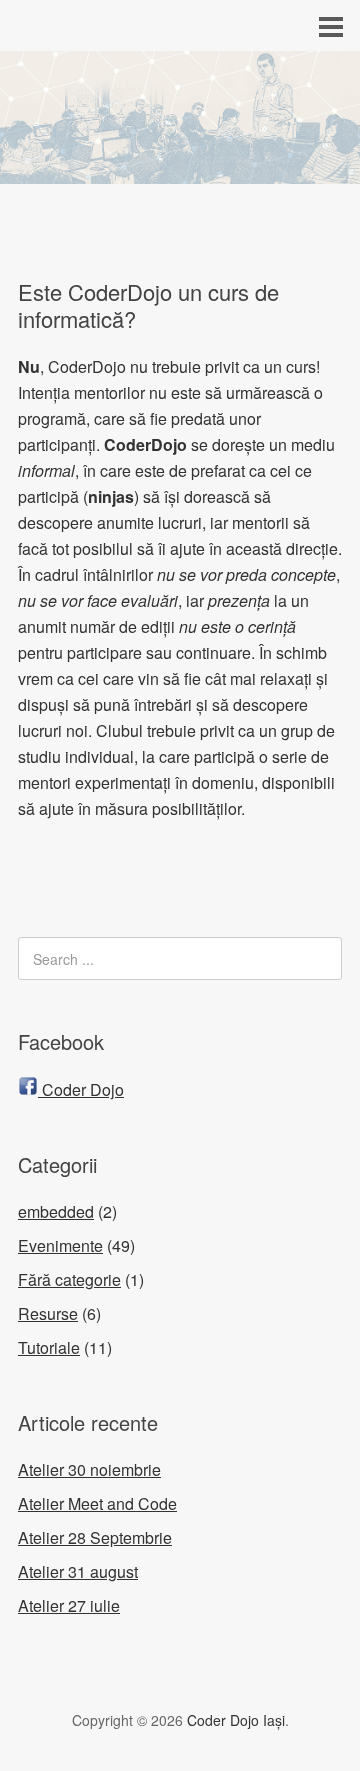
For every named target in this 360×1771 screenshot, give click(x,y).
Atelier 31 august (78, 1571)
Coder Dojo (81, 1089)
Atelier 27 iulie (69, 1605)
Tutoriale (49, 1347)
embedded (56, 1211)
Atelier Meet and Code (97, 1503)
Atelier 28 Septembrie (95, 1537)
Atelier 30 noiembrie (89, 1469)
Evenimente (60, 1245)
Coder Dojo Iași (236, 1720)
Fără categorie (69, 1279)
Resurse (48, 1313)
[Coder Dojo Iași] (180, 165)
